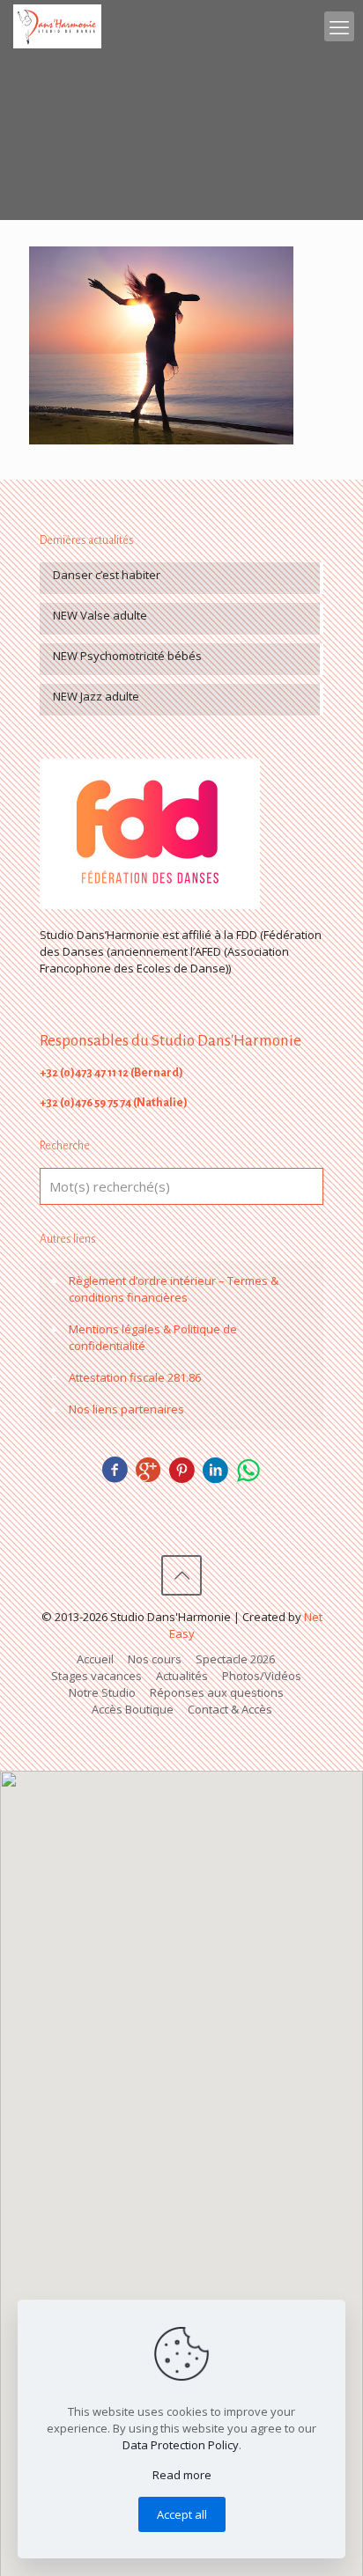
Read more (182, 2475)
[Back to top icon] (181, 1575)
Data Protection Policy (181, 2445)
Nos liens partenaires (126, 1409)
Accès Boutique (133, 1709)
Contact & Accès (230, 1709)
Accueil (95, 1659)
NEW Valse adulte (100, 615)
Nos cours (155, 1659)
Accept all (182, 2514)
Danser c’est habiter (107, 575)
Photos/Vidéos (262, 1676)
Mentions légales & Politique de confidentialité (153, 1337)
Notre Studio (102, 1692)
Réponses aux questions (217, 1692)
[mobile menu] (339, 26)
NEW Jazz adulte (96, 696)
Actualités (182, 1676)
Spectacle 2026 (235, 1659)
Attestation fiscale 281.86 (135, 1377)
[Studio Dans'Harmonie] (57, 26)
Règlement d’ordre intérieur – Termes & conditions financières (174, 1289)
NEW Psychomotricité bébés (127, 656)
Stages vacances (96, 1676)
